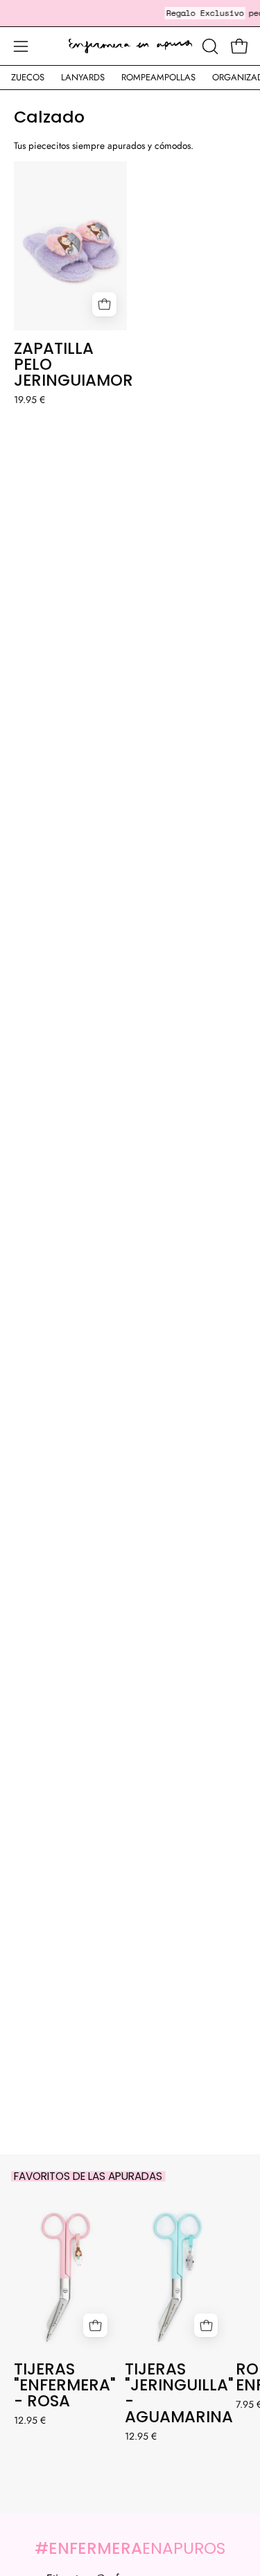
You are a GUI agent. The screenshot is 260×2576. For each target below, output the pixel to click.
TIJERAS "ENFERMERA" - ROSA (65, 2385)
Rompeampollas (158, 77)
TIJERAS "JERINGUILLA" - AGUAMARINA (177, 2393)
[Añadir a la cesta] (104, 304)
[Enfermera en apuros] (130, 46)
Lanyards (83, 77)
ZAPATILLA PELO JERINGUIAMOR (70, 365)
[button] (209, 46)
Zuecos (28, 77)
